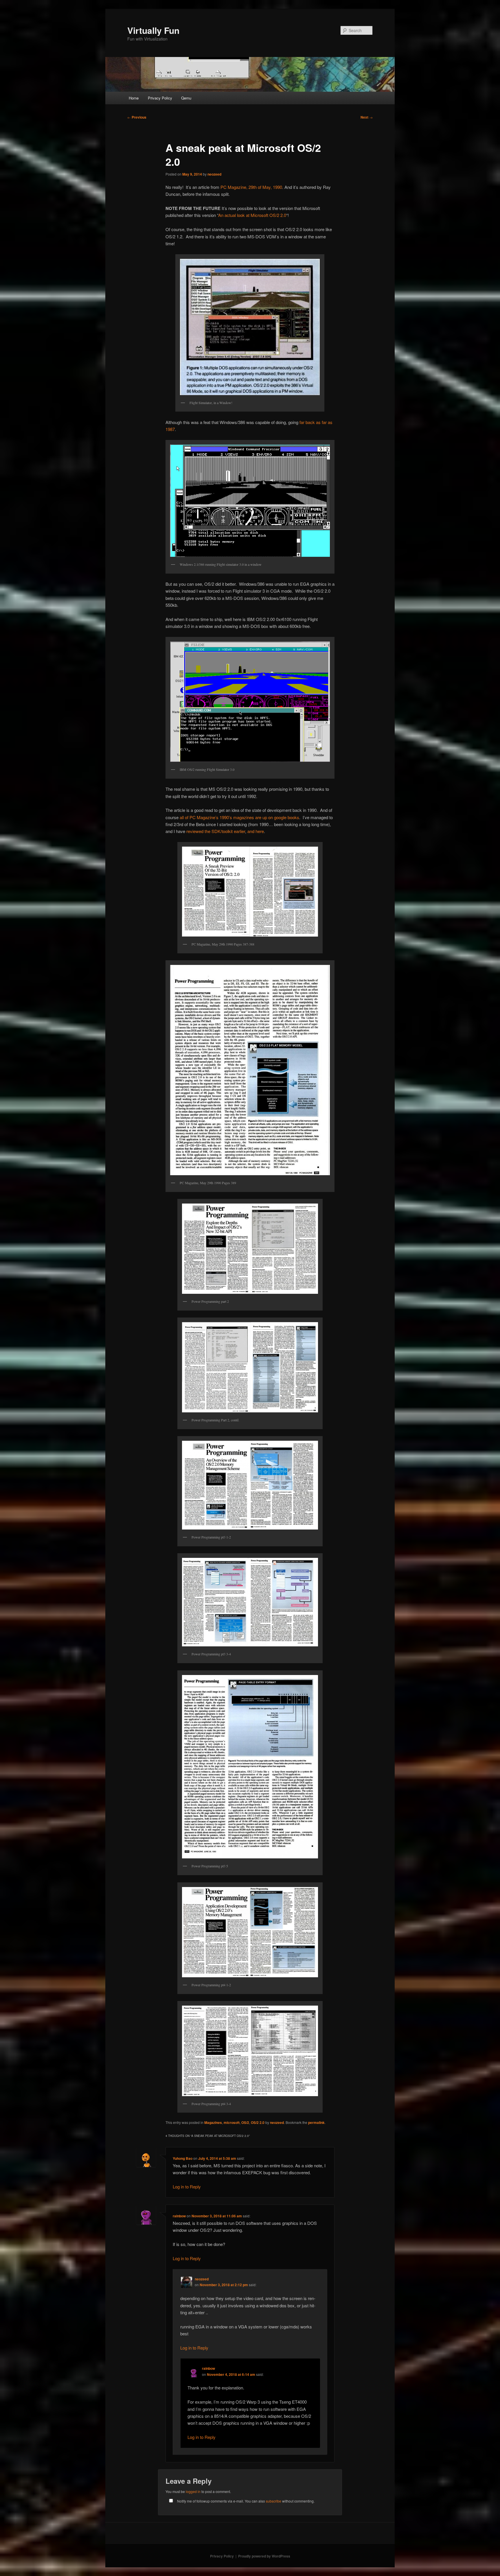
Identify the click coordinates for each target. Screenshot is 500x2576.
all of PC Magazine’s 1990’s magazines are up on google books (239, 817)
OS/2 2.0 (258, 2122)
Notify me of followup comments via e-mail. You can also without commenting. (245, 2501)
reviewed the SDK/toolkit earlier (216, 831)
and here (256, 831)
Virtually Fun (153, 30)
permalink (316, 2122)
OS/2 (245, 2122)
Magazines (213, 2122)
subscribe (274, 2501)
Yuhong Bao (183, 2158)
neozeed (214, 174)
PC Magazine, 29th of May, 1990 (251, 187)
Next (367, 117)
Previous (137, 117)
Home (134, 98)
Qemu (186, 98)
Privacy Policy (160, 98)
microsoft (232, 2122)
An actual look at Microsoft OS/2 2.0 (252, 215)
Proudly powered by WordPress (264, 2556)
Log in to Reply (187, 2187)
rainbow (179, 2216)
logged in (193, 2491)
